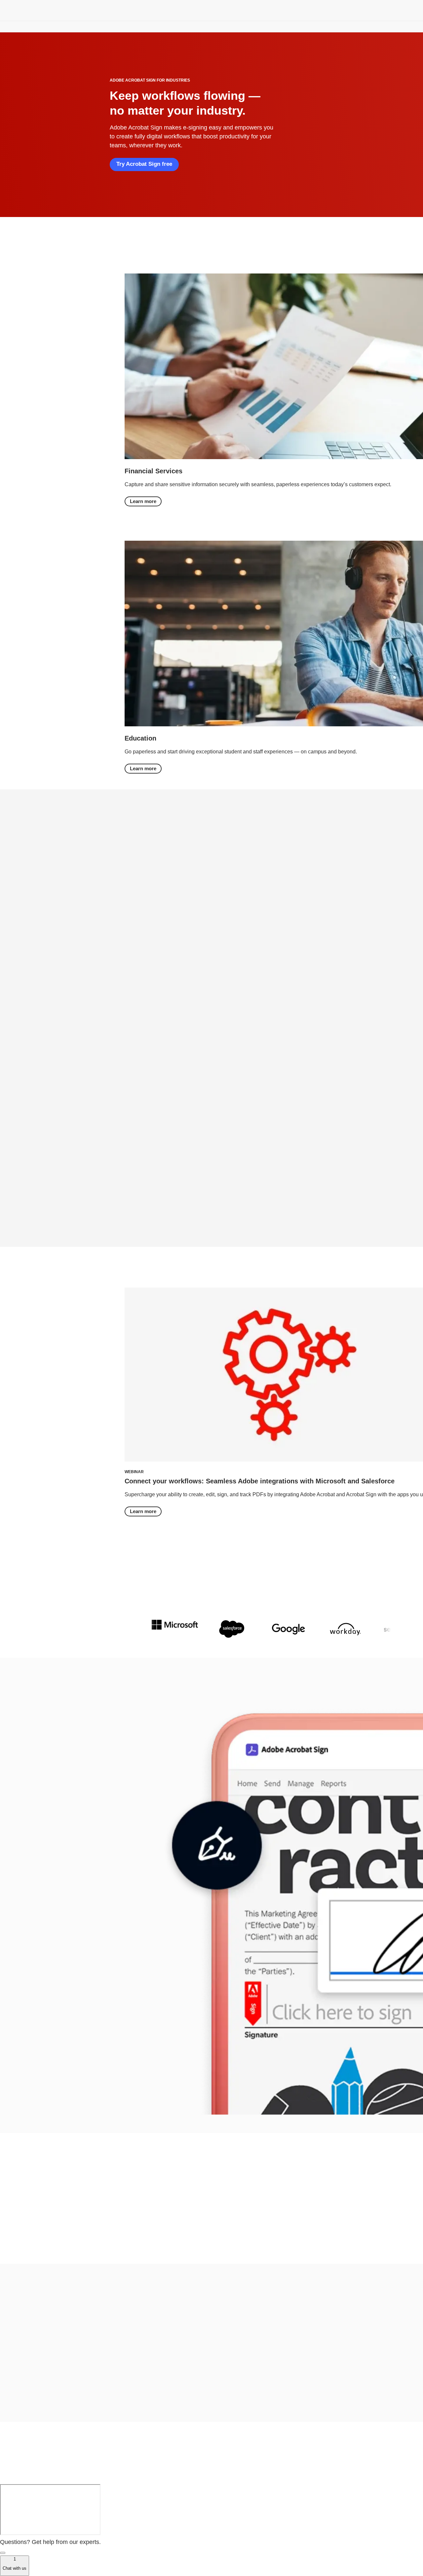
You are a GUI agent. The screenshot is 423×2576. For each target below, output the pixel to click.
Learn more (143, 501)
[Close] (3, 2553)
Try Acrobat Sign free (144, 164)
